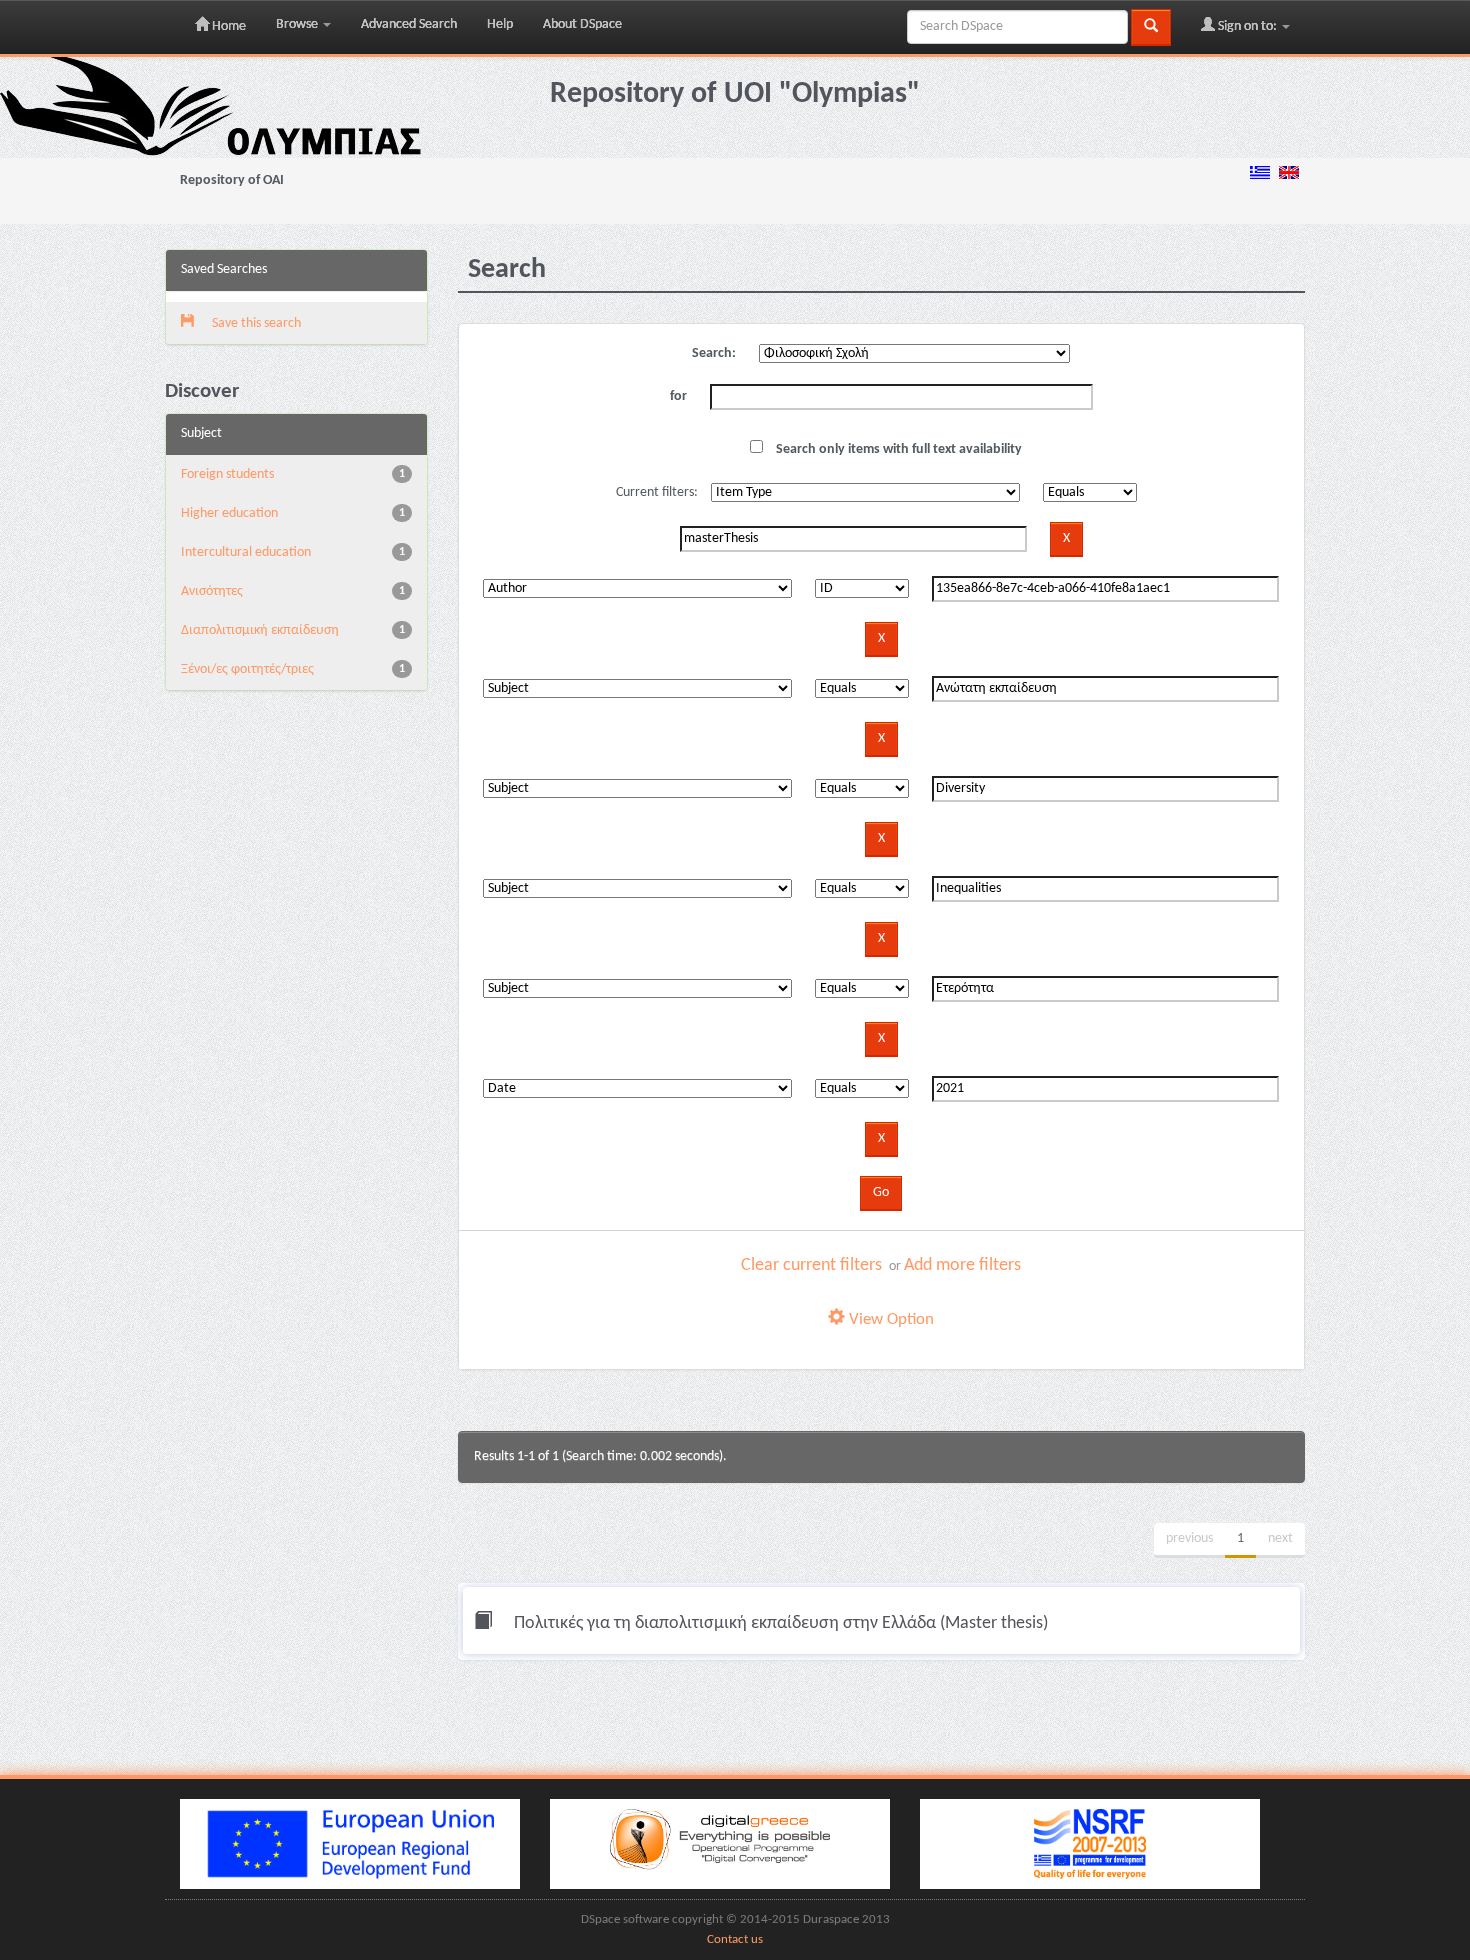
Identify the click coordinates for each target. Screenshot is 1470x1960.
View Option (889, 1319)
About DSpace (582, 24)
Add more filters (962, 1265)
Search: (714, 353)
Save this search (255, 323)
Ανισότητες (212, 591)
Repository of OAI (232, 180)
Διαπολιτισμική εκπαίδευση (260, 630)
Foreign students (227, 474)
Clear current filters (811, 1265)
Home (227, 26)
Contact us (735, 1940)
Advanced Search (409, 24)
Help (500, 24)
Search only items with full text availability (897, 449)
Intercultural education (246, 552)
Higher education (229, 513)
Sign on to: (1247, 26)
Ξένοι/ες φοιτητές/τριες (247, 669)
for (678, 396)
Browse (298, 24)
